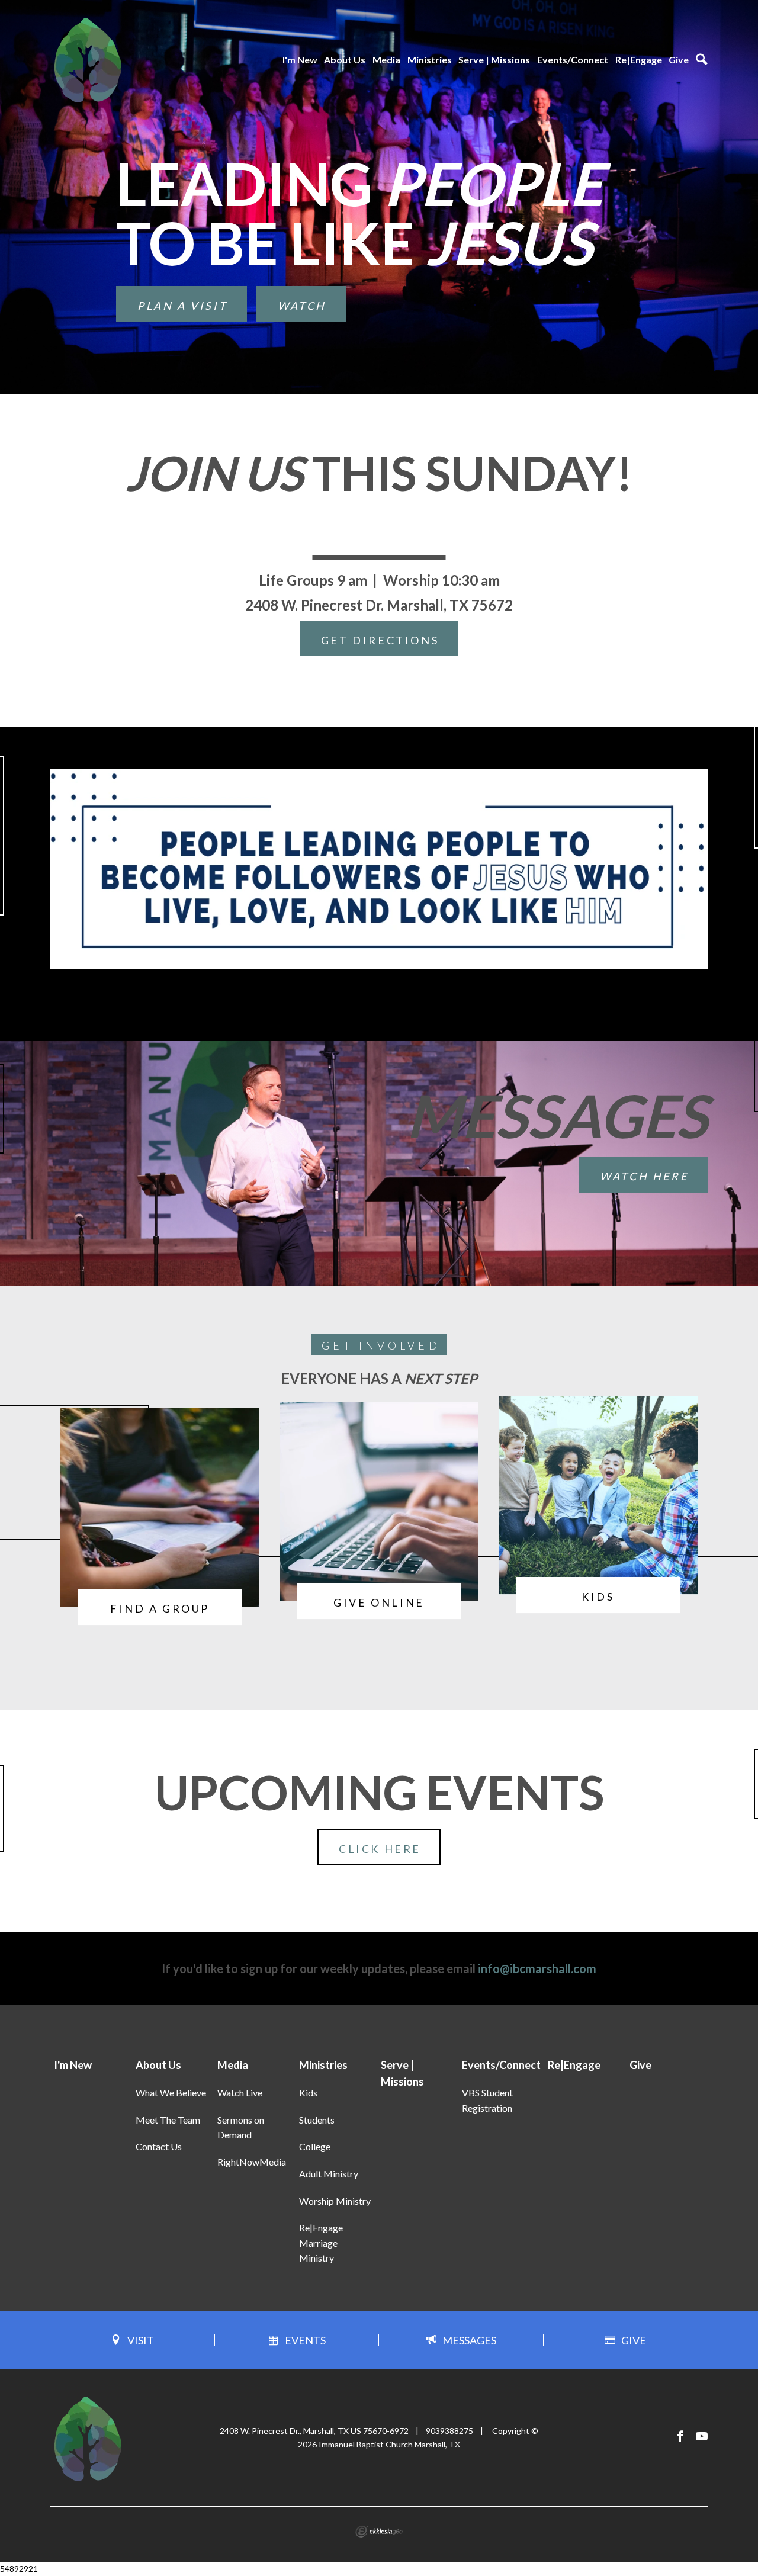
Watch (302, 306)
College (315, 2146)
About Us (345, 60)
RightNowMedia (252, 2162)
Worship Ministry (335, 2201)
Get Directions (380, 640)
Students (317, 2120)
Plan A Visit (182, 306)
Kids (308, 2092)
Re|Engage (639, 60)
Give (679, 60)
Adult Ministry (329, 2174)
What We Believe (171, 2092)
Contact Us (159, 2146)
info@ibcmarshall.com (537, 1968)
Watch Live (240, 2092)
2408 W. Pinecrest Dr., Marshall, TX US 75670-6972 (314, 2431)
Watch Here (644, 1176)
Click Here (380, 1849)
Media (386, 60)
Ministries (430, 60)
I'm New (300, 60)
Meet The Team (168, 2120)
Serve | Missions (494, 60)
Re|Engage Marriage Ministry (321, 2243)
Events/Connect (573, 60)
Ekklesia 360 (379, 2532)
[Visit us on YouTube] (702, 2437)
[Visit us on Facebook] (680, 2437)
